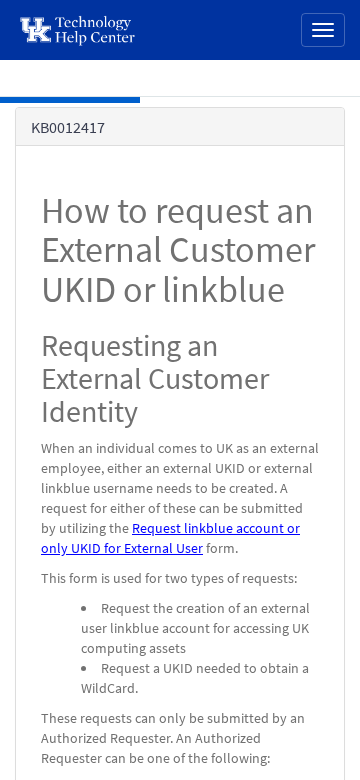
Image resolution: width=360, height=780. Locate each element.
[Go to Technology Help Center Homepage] (78, 30)
